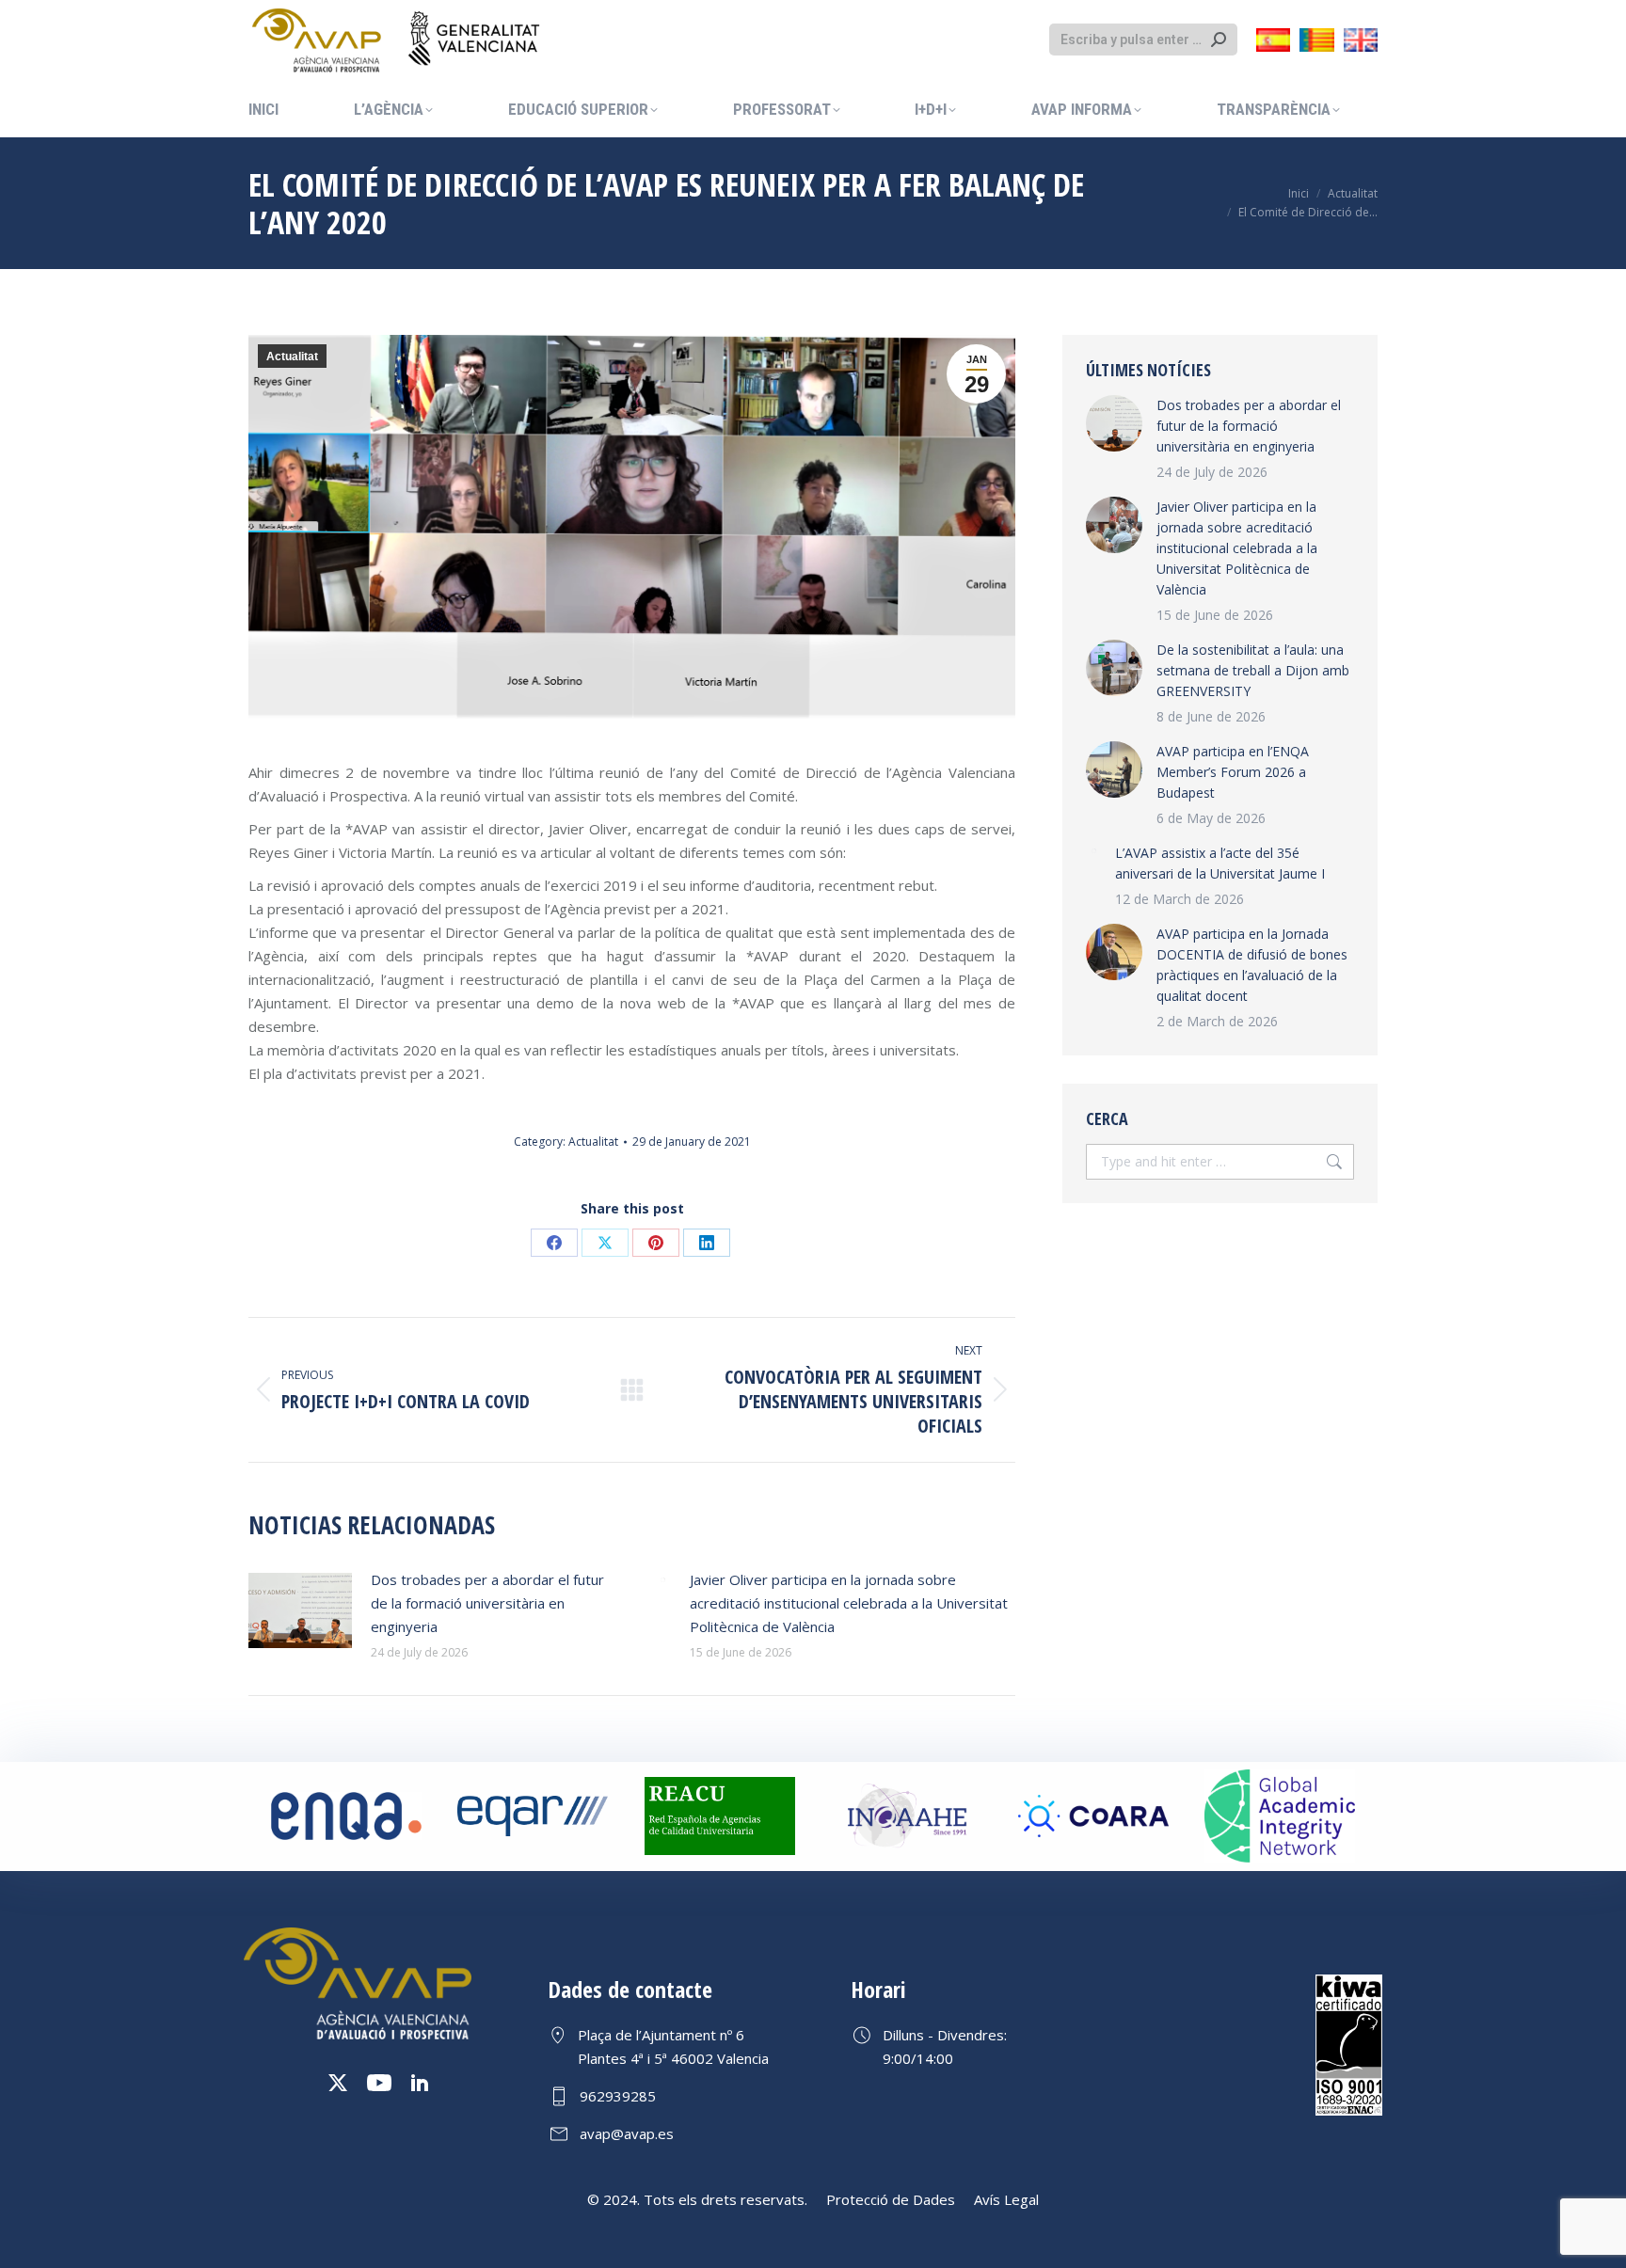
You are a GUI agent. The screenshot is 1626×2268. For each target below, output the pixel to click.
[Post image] (300, 1610)
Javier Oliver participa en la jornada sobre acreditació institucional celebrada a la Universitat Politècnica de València (849, 1603)
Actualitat (292, 357)
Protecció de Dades (891, 2199)
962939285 (618, 2096)
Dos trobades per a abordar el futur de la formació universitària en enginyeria (487, 1603)
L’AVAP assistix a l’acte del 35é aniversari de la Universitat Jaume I (1220, 863)
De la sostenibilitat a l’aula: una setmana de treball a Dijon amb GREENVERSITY (1253, 670)
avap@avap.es (627, 2133)
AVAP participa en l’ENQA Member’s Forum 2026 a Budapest (1233, 772)
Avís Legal (1006, 2199)
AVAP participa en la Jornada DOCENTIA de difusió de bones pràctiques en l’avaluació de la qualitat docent (1252, 965)
